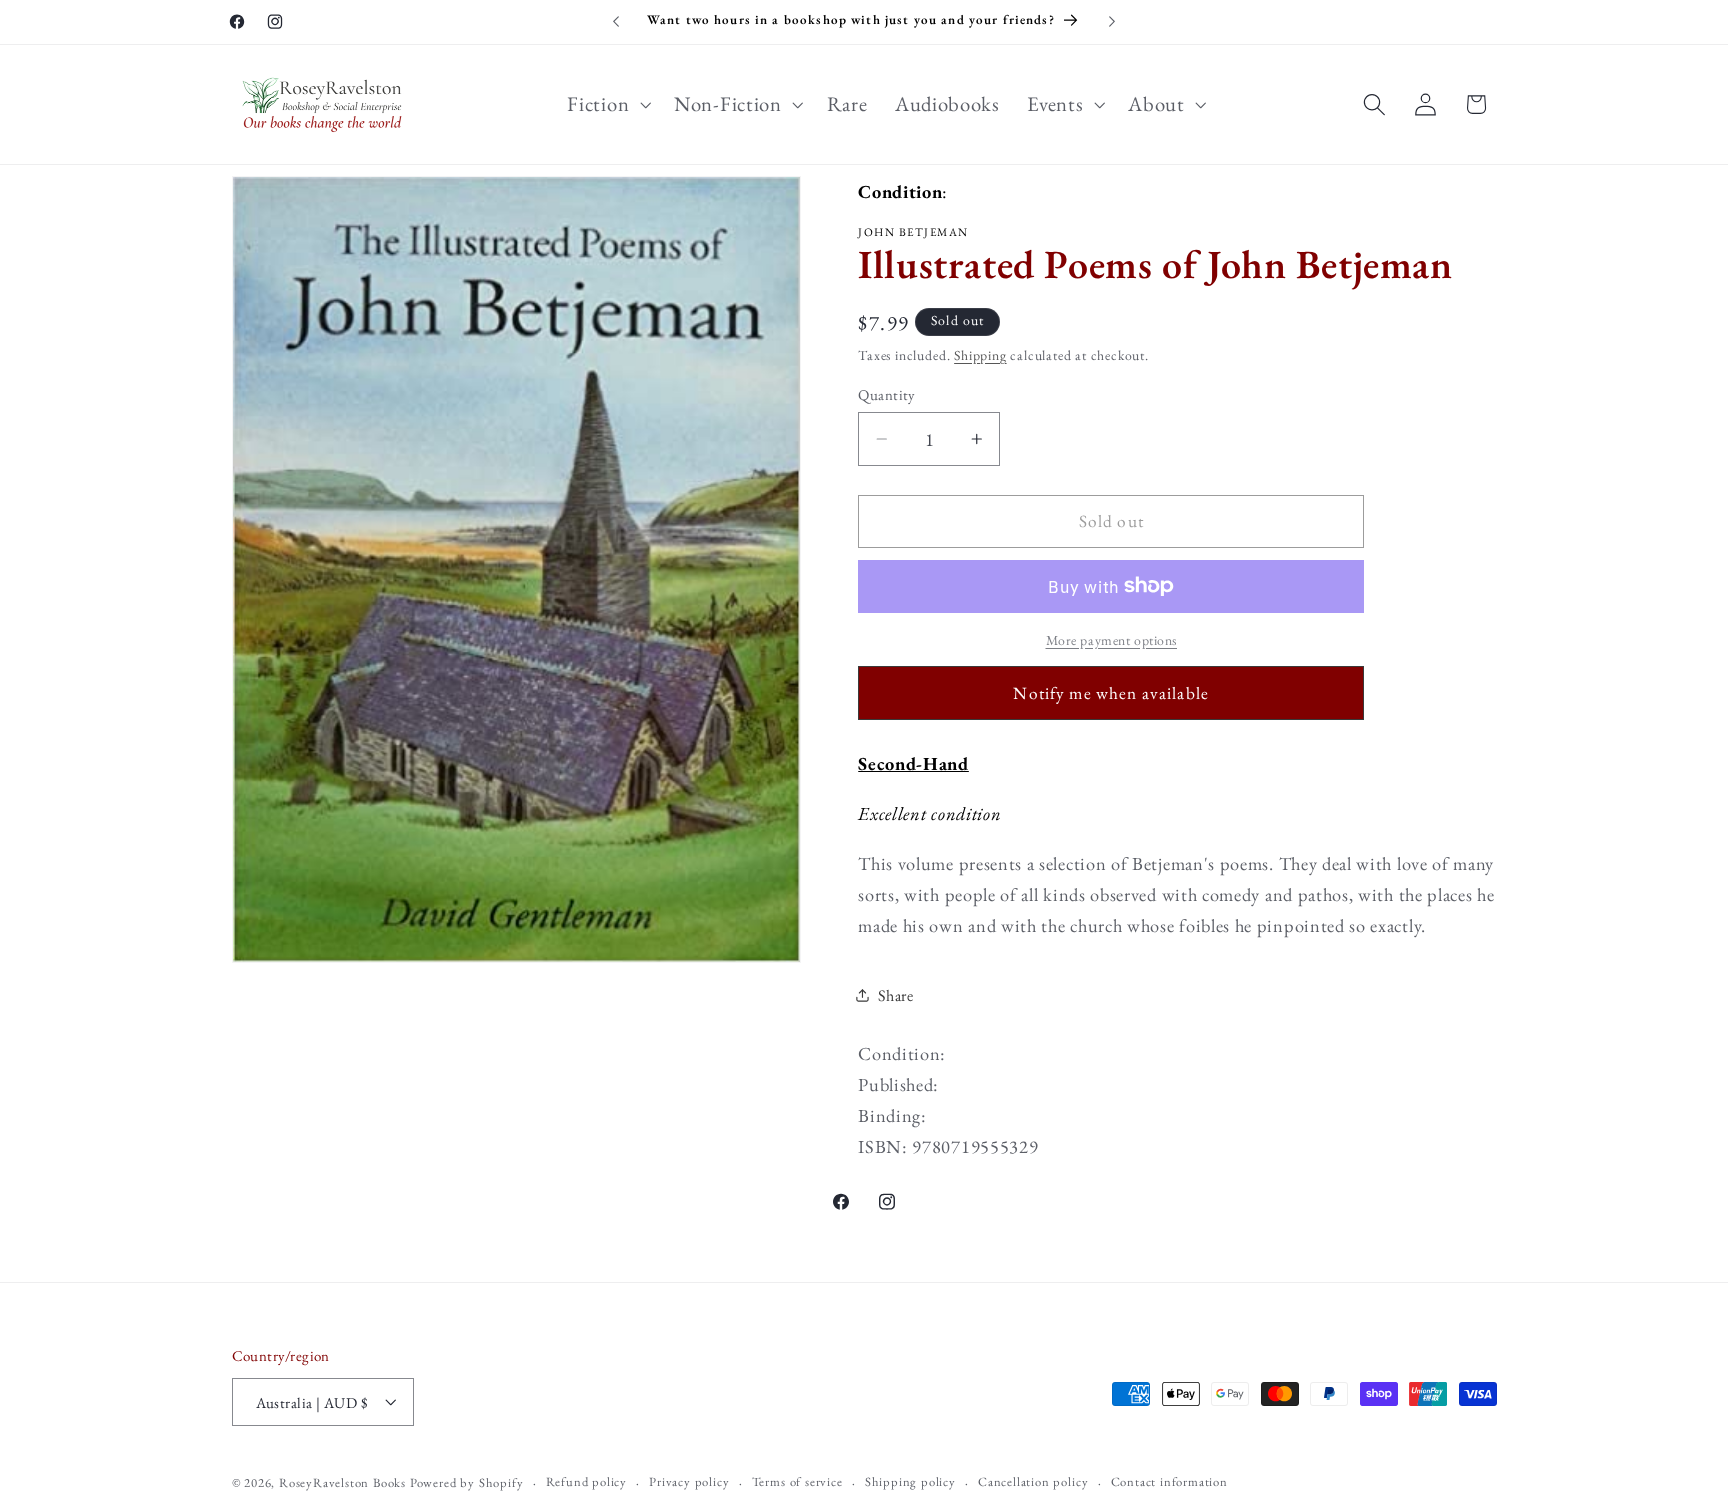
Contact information (1169, 1481)
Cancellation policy (1033, 1481)
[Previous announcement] (616, 22)
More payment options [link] (1112, 640)
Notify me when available (1111, 693)
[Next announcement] (1112, 22)
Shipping (980, 355)
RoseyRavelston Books (342, 1482)
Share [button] (895, 995)
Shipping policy (910, 1481)
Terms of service (797, 1481)
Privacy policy (689, 1481)
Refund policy (586, 1481)
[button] (607, 104)
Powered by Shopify (467, 1482)
